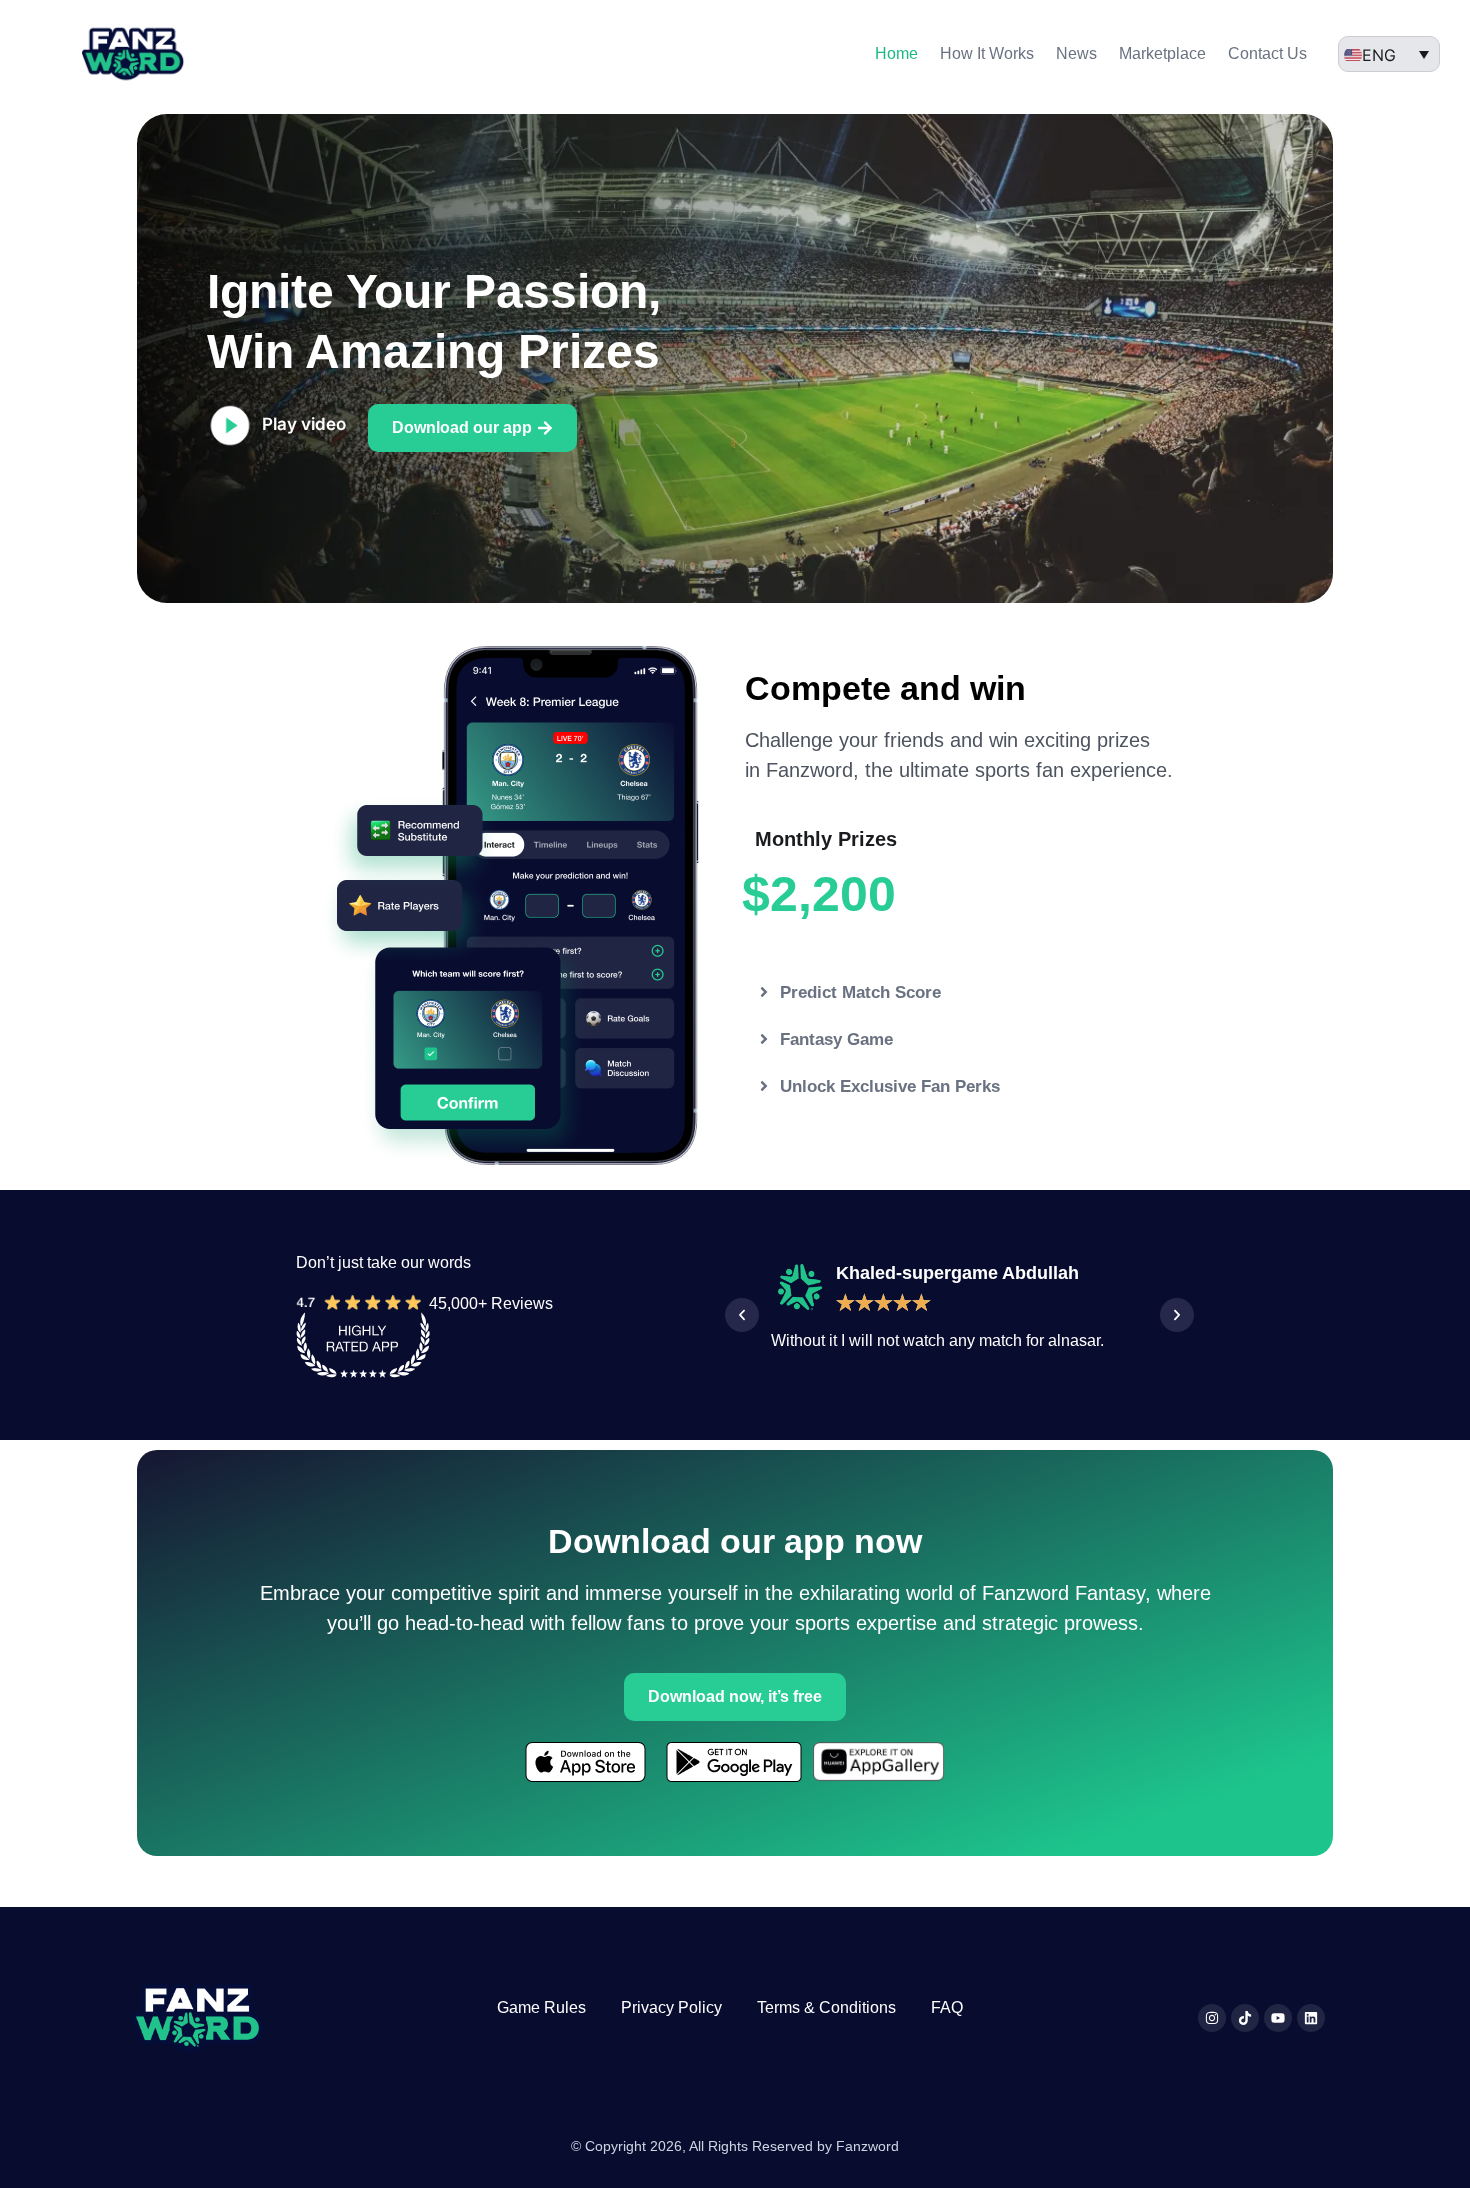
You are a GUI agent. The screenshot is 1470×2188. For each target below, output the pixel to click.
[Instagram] (1212, 2018)
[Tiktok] (1245, 2018)
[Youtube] (1278, 2018)
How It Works (987, 53)
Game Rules (541, 2007)
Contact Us (1267, 53)
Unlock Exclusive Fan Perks (890, 1086)
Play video (304, 424)
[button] (965, 992)
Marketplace (1162, 53)
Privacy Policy (671, 2007)
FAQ (947, 2007)
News (1076, 53)
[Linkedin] (1311, 2018)
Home (896, 53)
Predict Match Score (860, 992)
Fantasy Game (836, 1039)
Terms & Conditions (826, 2007)
